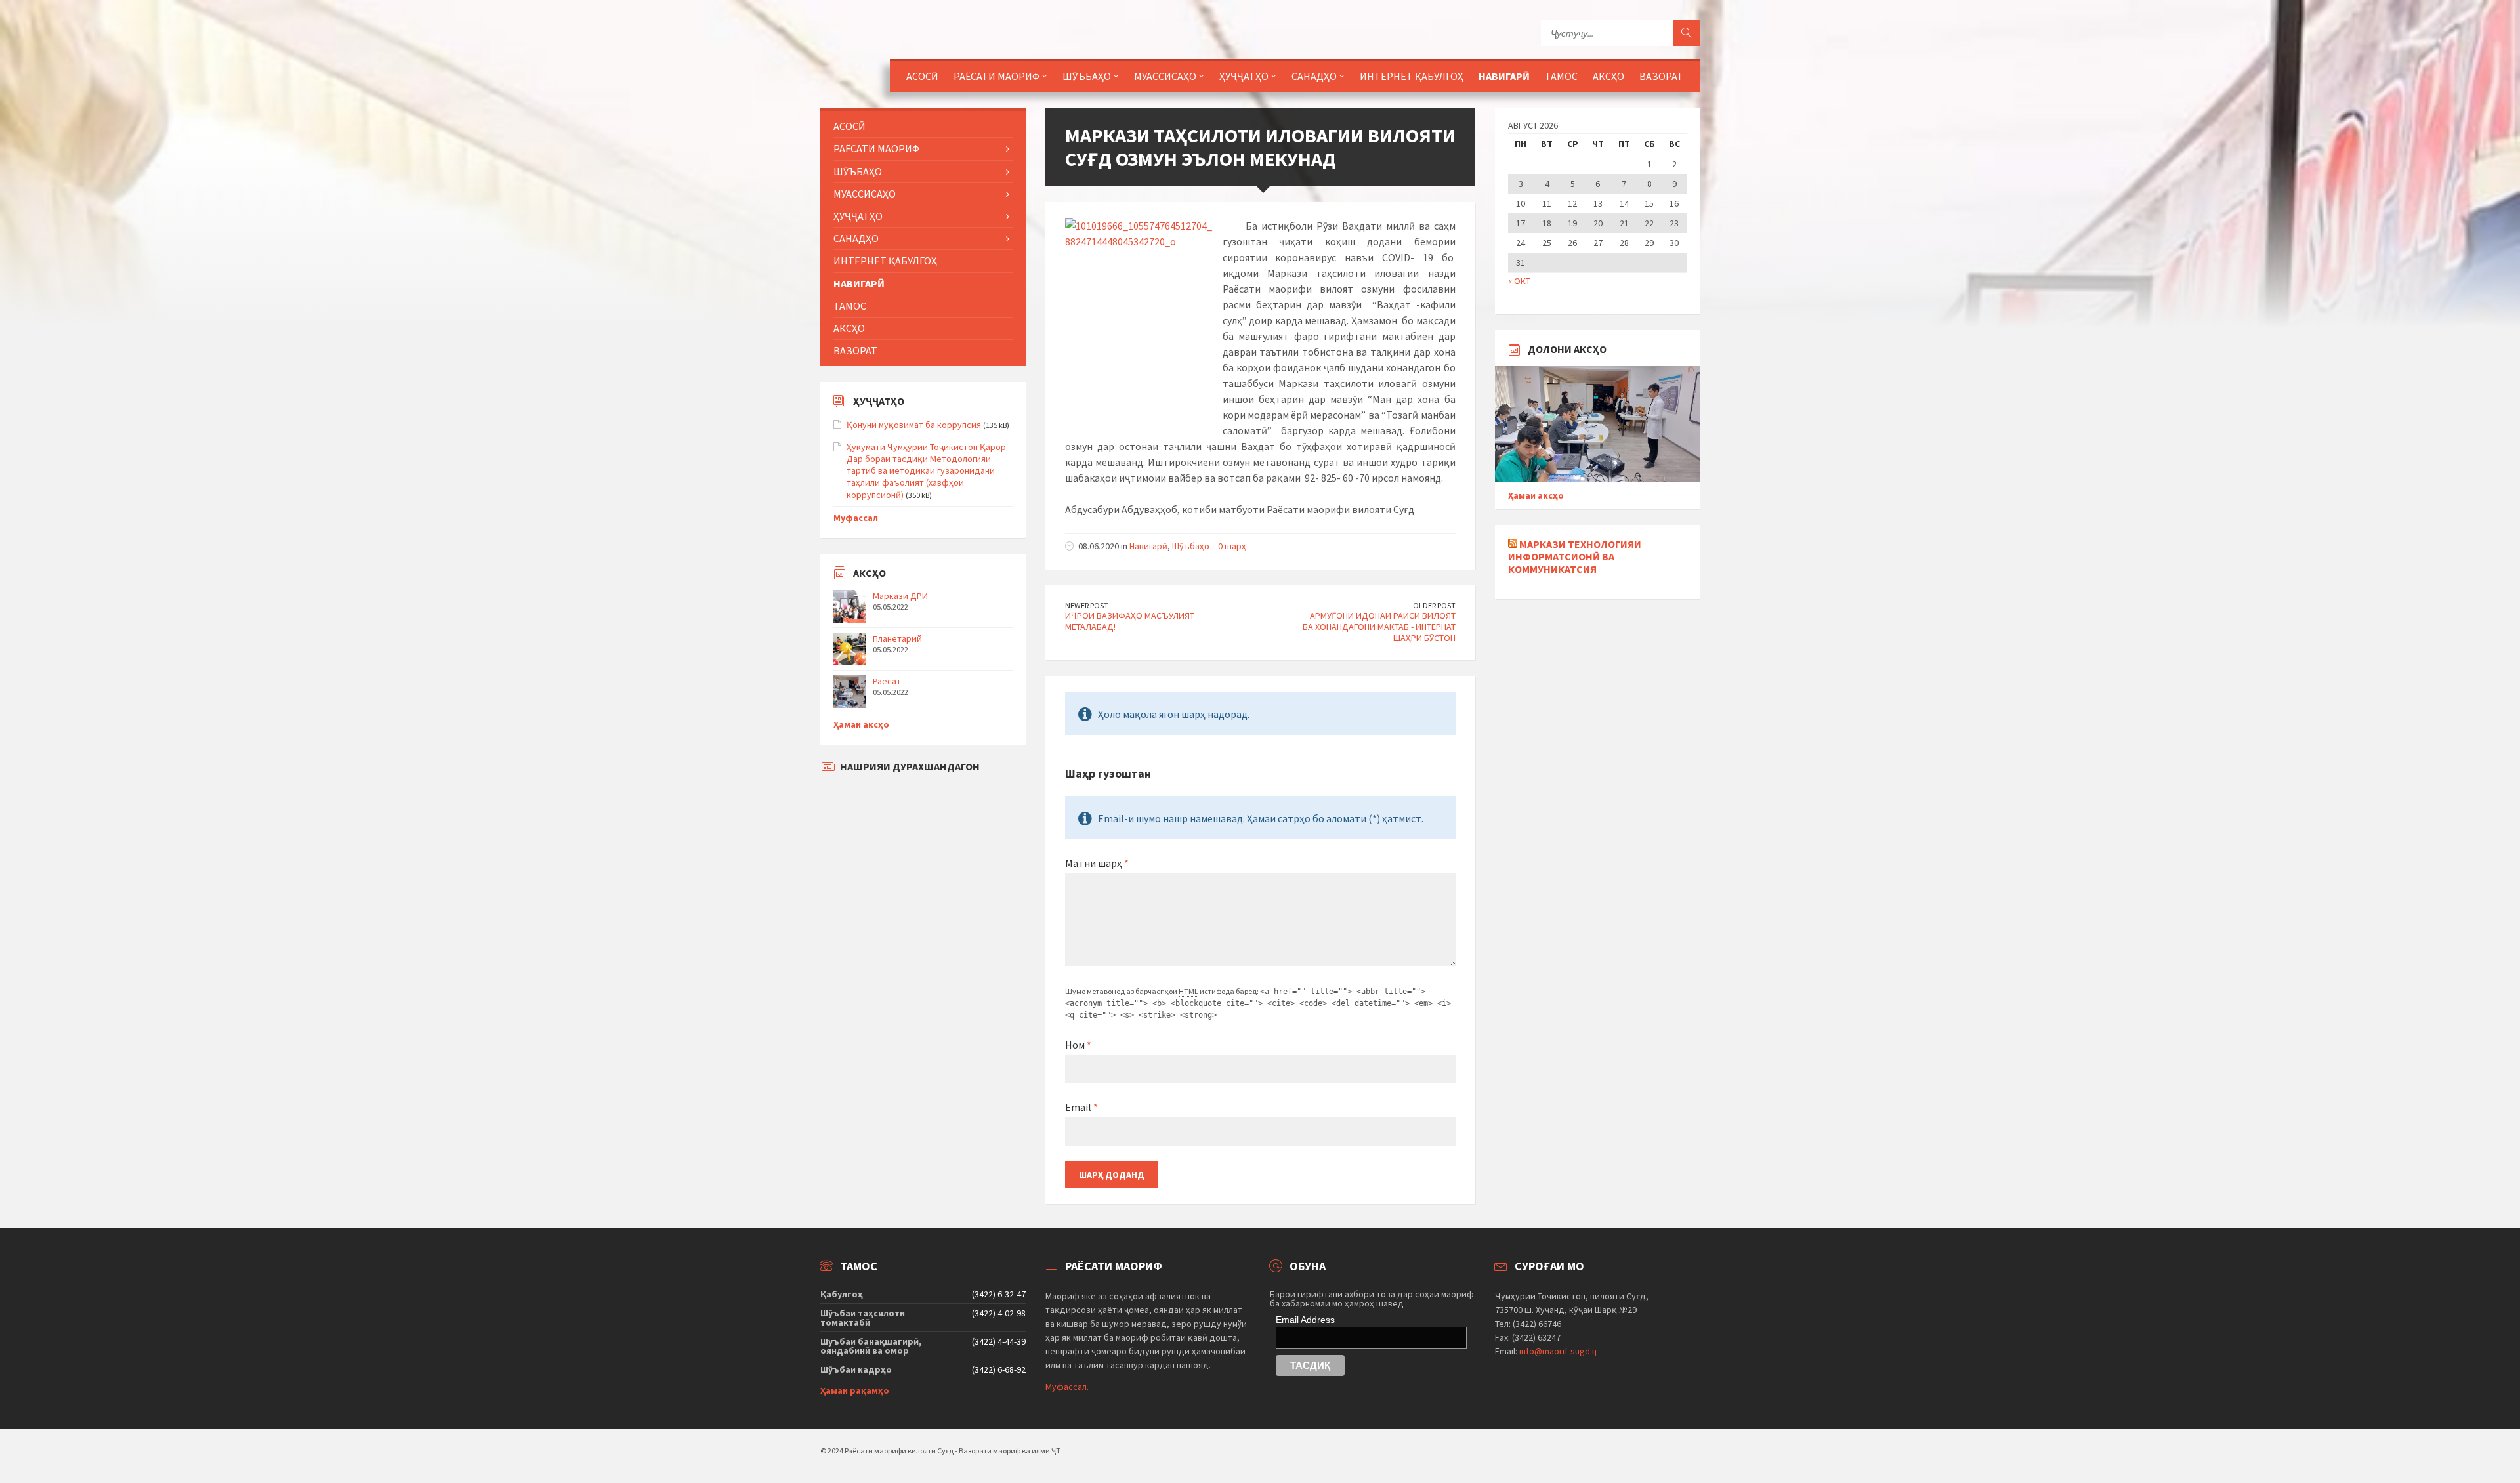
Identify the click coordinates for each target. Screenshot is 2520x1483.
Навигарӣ (1504, 76)
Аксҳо (1608, 76)
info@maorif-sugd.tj (1558, 1351)
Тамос (1561, 76)
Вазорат (1661, 76)
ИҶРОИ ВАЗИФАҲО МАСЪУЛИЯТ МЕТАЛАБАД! (1130, 621)
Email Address (1305, 1320)
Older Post (1434, 605)
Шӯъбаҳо (1191, 546)
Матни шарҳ (1097, 863)
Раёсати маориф (997, 76)
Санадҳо (1314, 76)
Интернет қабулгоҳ (1412, 76)
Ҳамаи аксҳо (861, 724)
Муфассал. (1067, 1387)
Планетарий (897, 638)
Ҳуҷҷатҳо (1244, 76)
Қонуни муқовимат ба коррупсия (914, 425)
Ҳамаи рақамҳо (855, 1390)
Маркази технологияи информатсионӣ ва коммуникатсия (1575, 556)
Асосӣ (922, 76)
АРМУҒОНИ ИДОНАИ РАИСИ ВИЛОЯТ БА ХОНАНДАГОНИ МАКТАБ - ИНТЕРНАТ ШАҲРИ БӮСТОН (1379, 627)
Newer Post (1087, 605)
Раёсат (887, 681)
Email (1081, 1107)
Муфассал (856, 518)
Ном (1078, 1045)
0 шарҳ (1232, 546)
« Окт (1519, 281)
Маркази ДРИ (900, 596)
